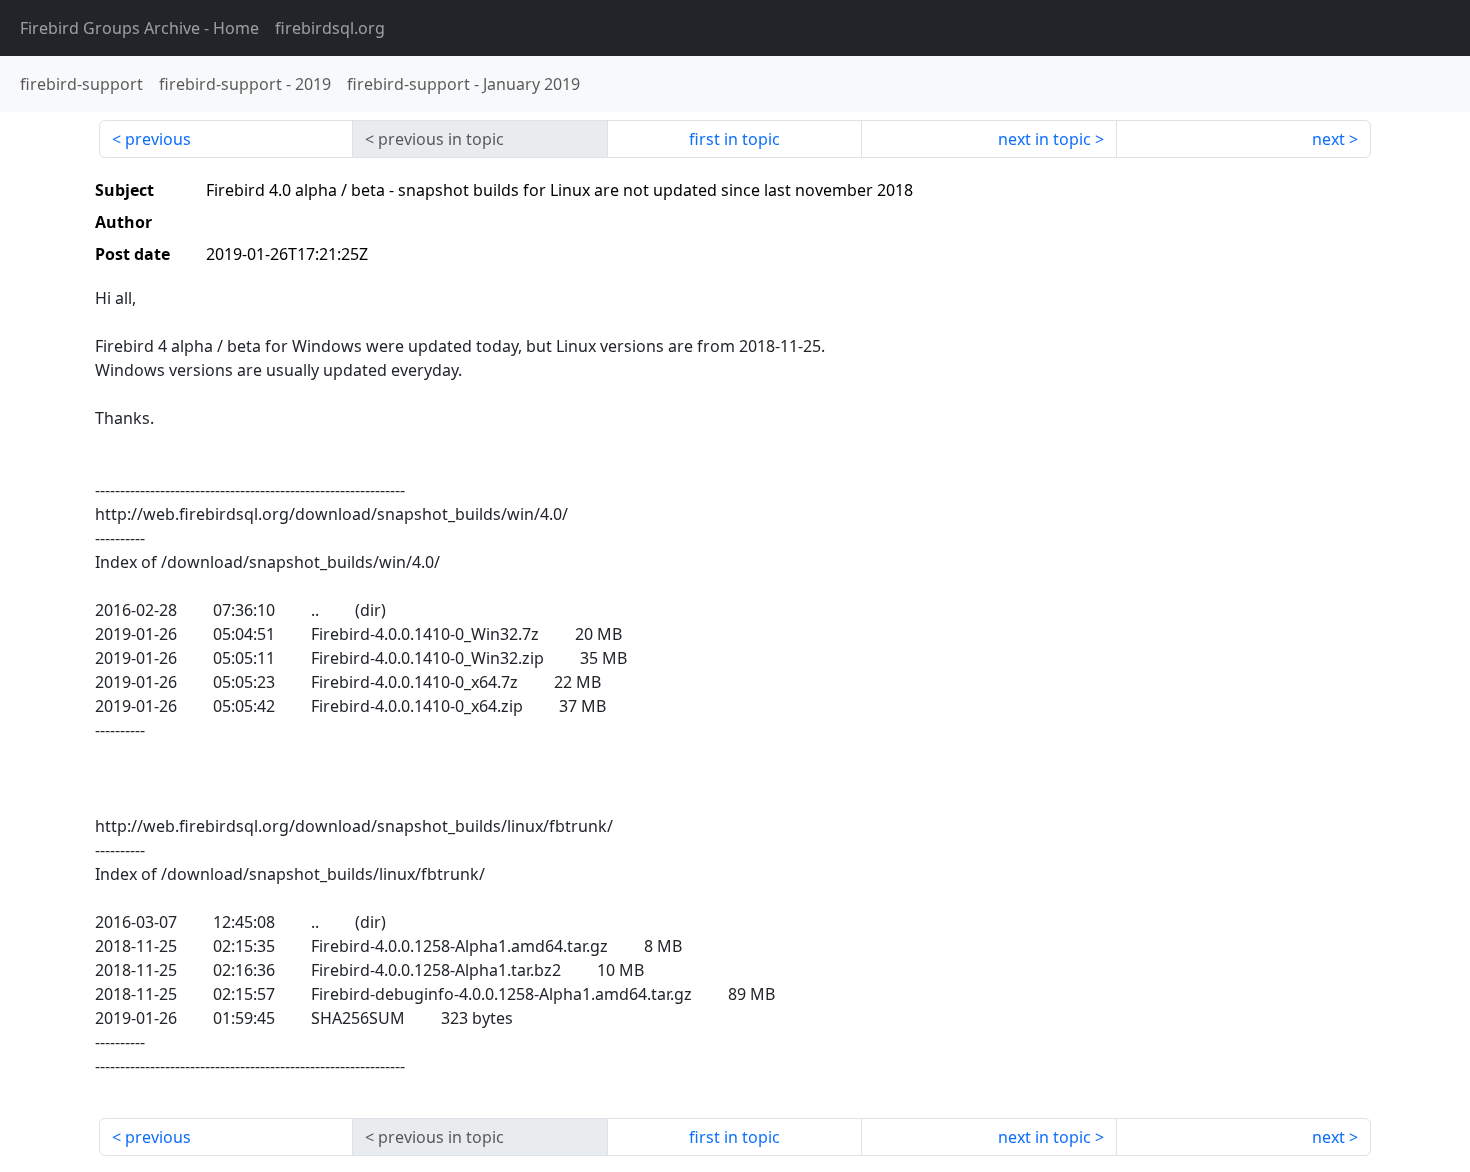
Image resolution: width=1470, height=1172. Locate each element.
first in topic (734, 139)
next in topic (1044, 139)
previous (158, 139)
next (1328, 139)
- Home (139, 28)
